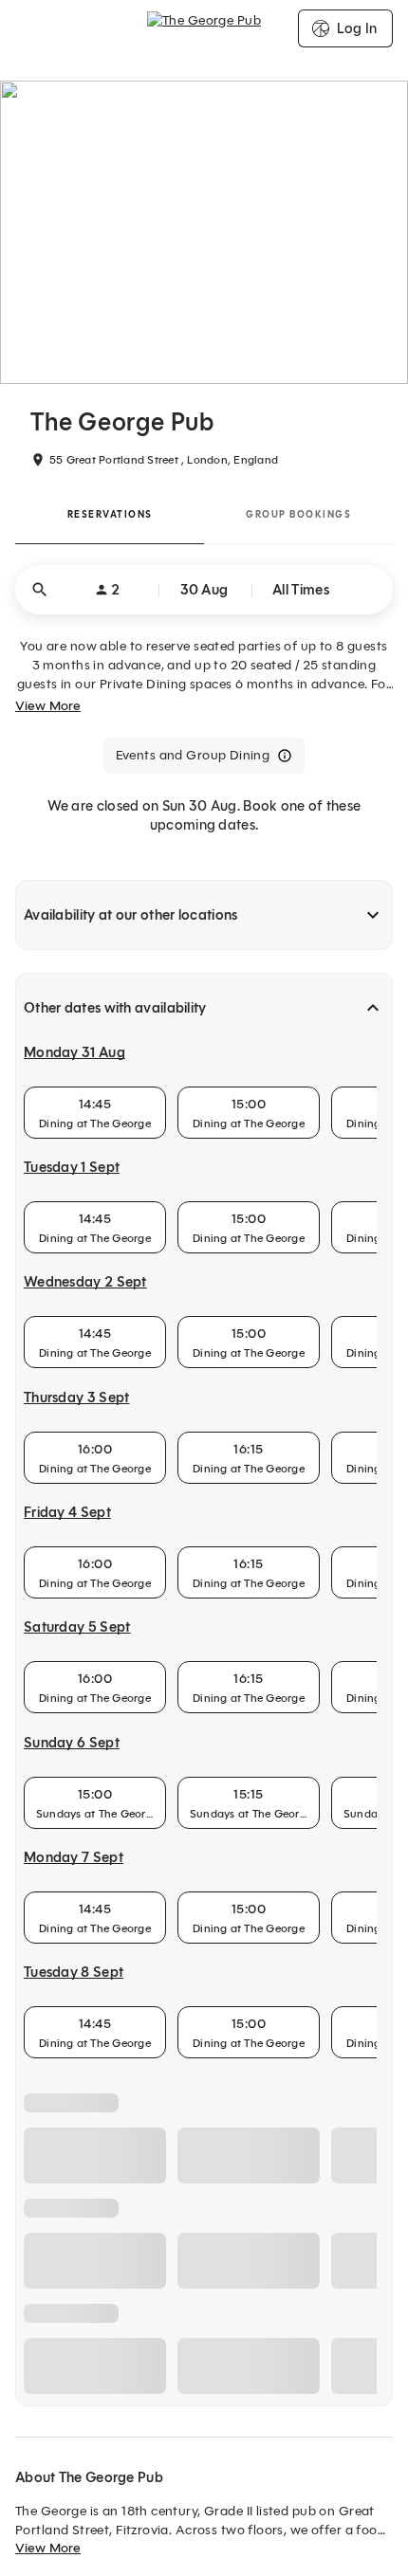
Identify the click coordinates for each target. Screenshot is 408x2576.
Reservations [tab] (110, 514)
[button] (204, 590)
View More (48, 706)
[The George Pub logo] (204, 28)
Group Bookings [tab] (298, 514)
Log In (357, 28)
